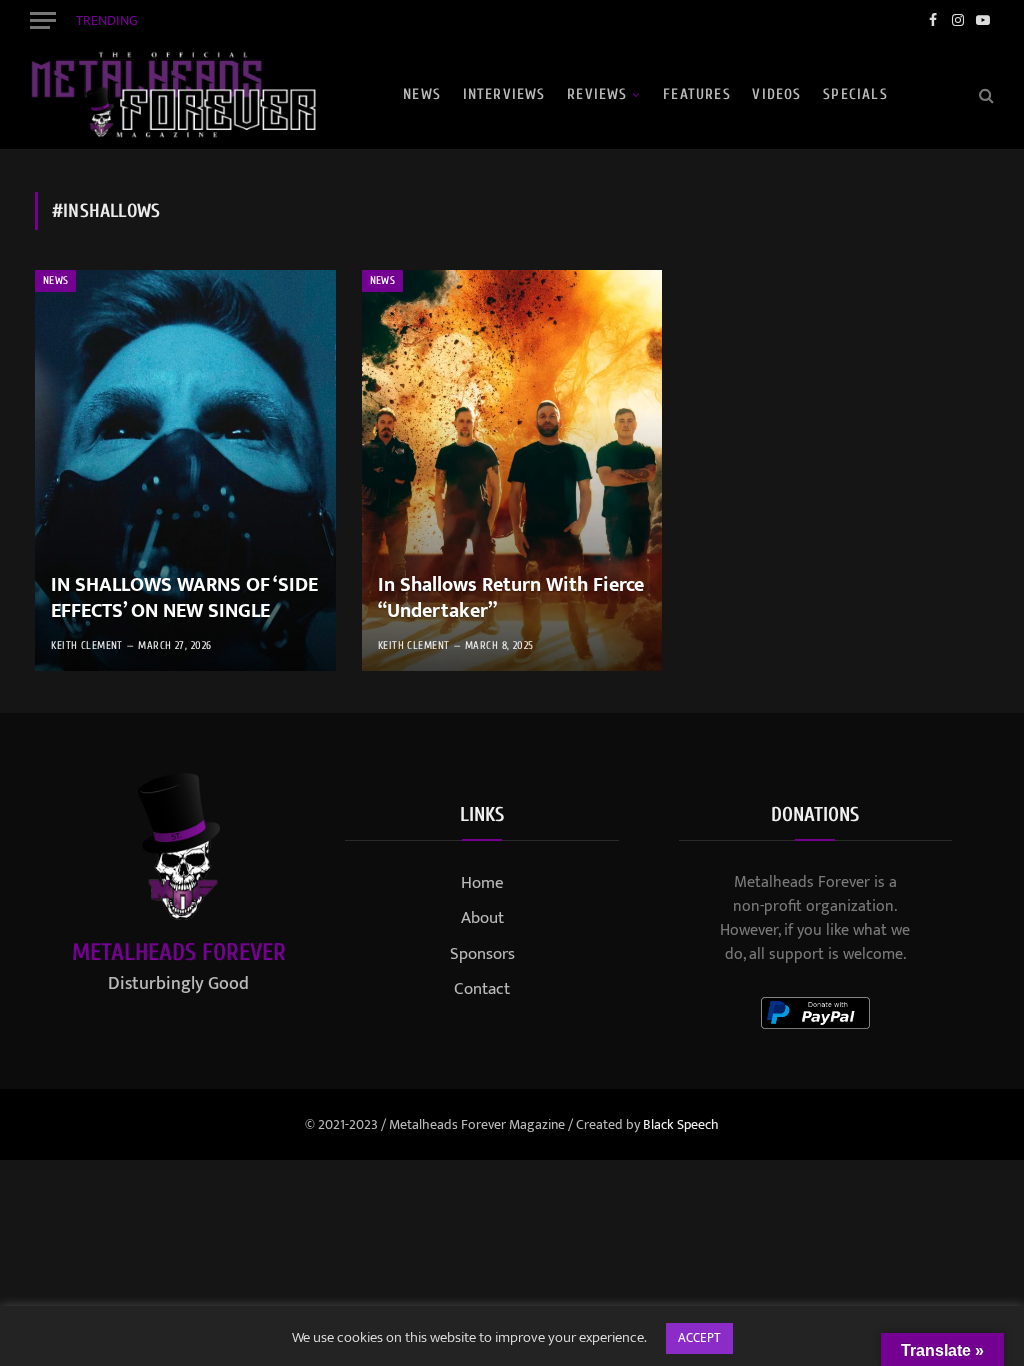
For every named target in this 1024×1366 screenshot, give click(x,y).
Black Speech (681, 1124)
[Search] (984, 94)
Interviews (504, 94)
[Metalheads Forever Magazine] (173, 95)
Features (697, 94)
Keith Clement (87, 645)
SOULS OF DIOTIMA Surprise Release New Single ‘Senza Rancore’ (350, 20)
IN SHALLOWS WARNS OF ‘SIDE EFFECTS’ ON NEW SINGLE (184, 598)
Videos (776, 94)
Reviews (597, 94)
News (422, 94)
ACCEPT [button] (699, 1338)
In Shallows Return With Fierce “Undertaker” (511, 598)
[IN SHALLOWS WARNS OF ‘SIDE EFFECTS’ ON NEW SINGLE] (185, 470)
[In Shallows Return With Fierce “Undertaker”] (512, 470)
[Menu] (43, 20)
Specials (855, 94)
